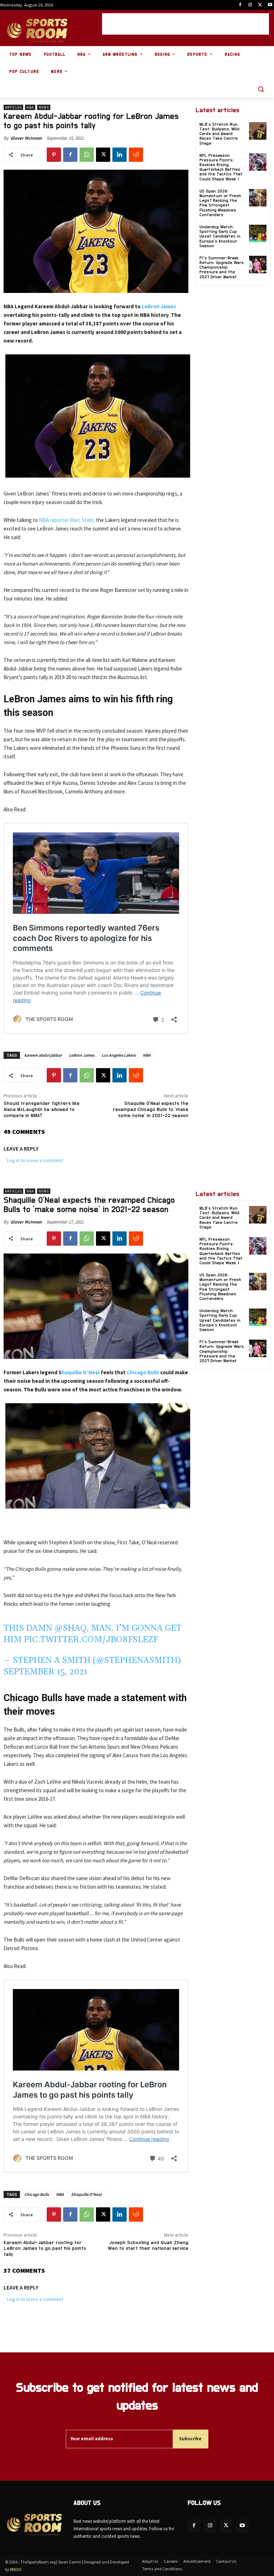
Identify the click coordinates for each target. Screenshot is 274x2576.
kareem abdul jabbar (43, 1055)
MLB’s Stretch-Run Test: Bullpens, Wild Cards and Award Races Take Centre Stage (219, 134)
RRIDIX (16, 2569)
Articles (13, 107)
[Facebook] (240, 5)
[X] (260, 5)
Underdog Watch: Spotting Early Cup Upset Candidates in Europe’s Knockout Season (220, 236)
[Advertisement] (186, 24)
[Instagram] (250, 5)
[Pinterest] (54, 155)
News (44, 107)
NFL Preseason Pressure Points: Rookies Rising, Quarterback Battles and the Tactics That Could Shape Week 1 (221, 167)
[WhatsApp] (87, 155)
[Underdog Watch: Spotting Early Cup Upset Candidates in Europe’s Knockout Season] (258, 233)
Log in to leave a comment (35, 1160)
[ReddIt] (136, 155)
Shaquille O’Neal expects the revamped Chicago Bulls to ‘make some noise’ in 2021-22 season (151, 1110)
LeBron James (159, 306)
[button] (261, 89)
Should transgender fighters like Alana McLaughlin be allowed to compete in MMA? (42, 1110)
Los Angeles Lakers (119, 1055)
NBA (30, 107)
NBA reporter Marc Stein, (67, 520)
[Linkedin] (120, 155)
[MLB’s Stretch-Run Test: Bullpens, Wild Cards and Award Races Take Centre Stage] (258, 131)
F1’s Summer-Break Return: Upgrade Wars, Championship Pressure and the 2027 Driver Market (222, 267)
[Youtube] (270, 5)
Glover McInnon (26, 138)
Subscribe (190, 2439)
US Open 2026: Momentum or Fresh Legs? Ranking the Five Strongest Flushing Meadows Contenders (220, 203)
